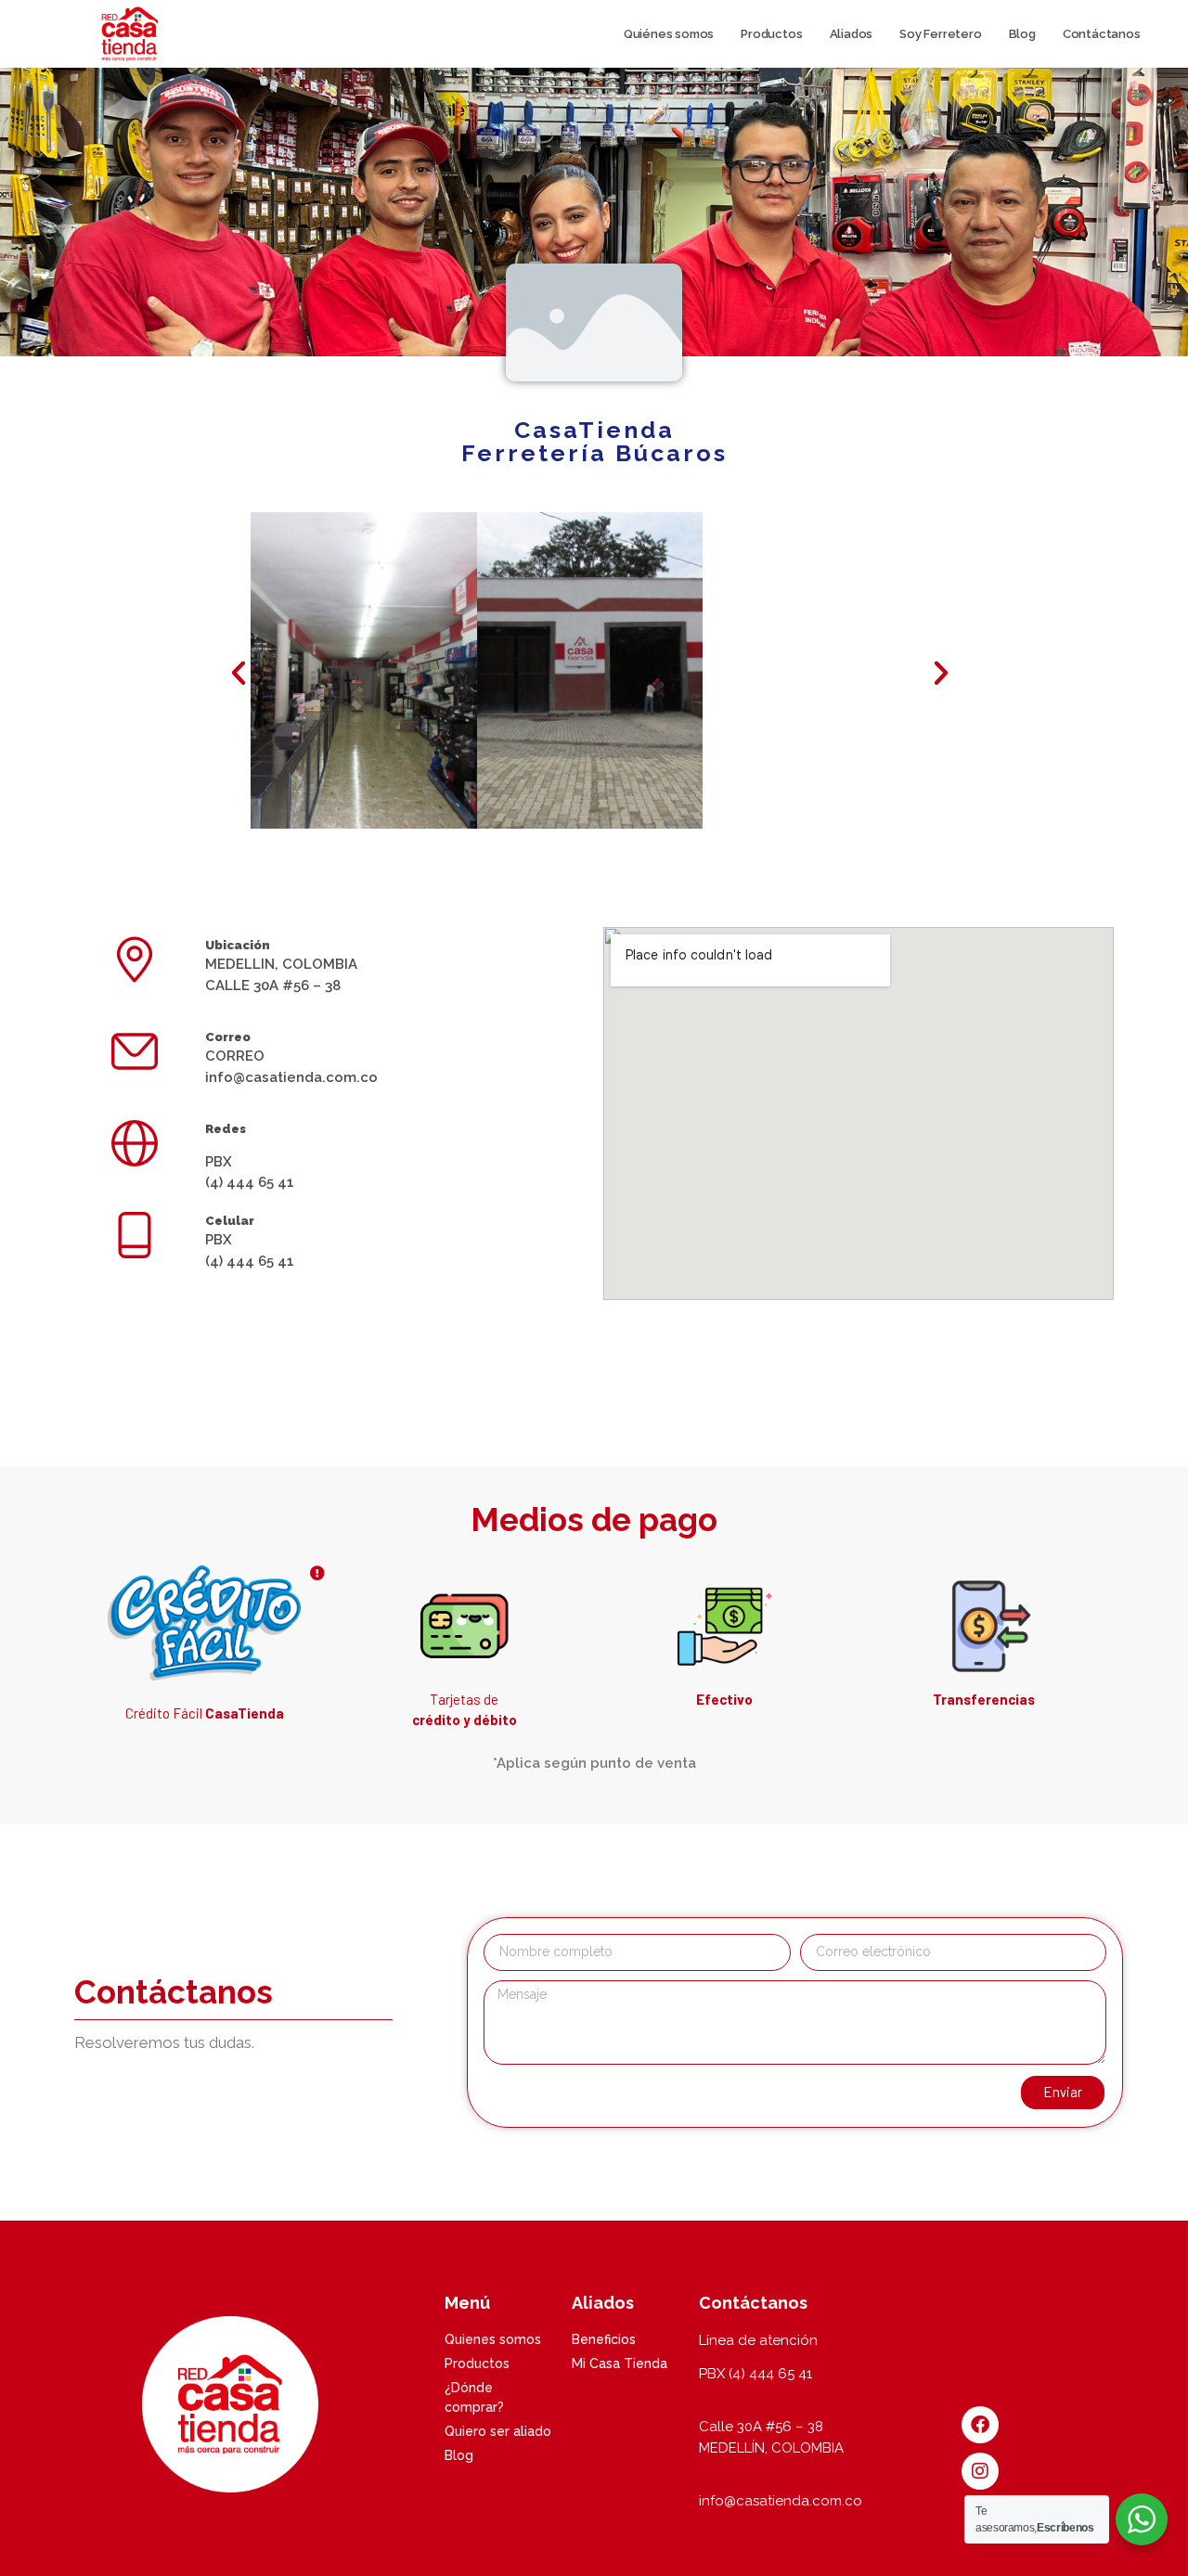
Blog (1022, 34)
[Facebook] (980, 2425)
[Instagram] (980, 2471)
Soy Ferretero (940, 34)
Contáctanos (1102, 34)
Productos (771, 34)
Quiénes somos (669, 34)
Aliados (852, 34)
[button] (239, 673)
